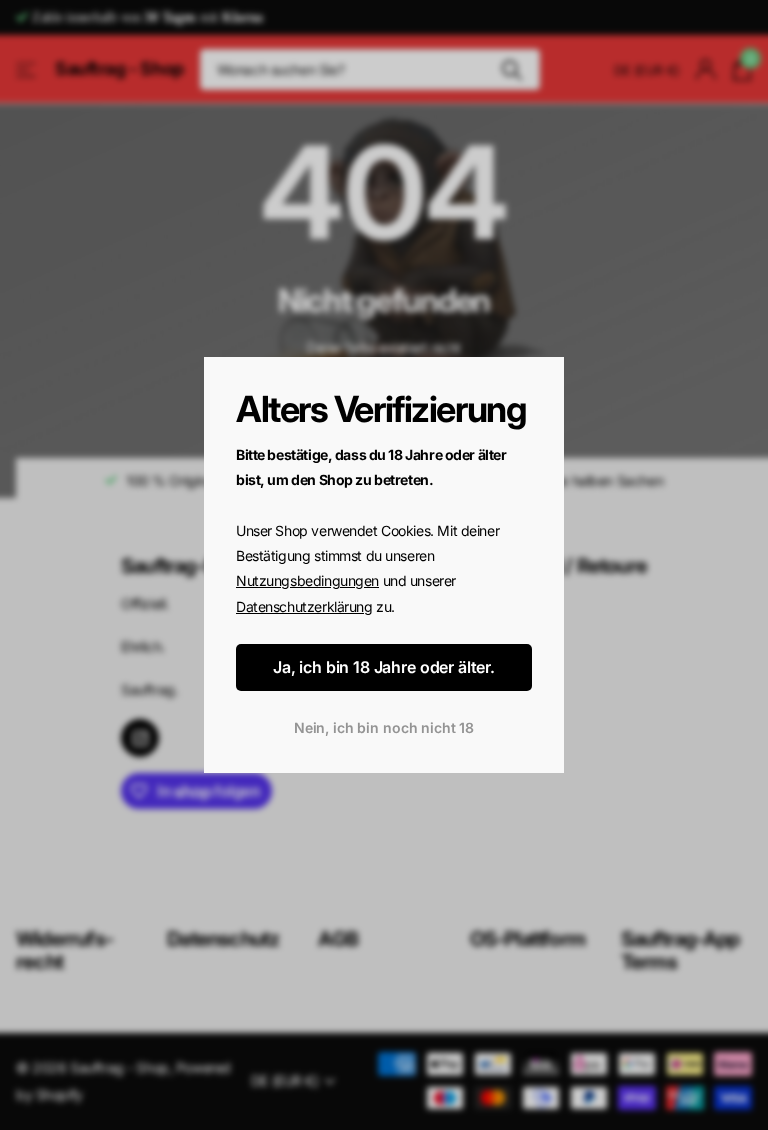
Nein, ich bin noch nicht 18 (384, 728)
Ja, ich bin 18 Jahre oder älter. (384, 668)
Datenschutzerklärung (304, 606)
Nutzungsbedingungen (307, 581)
